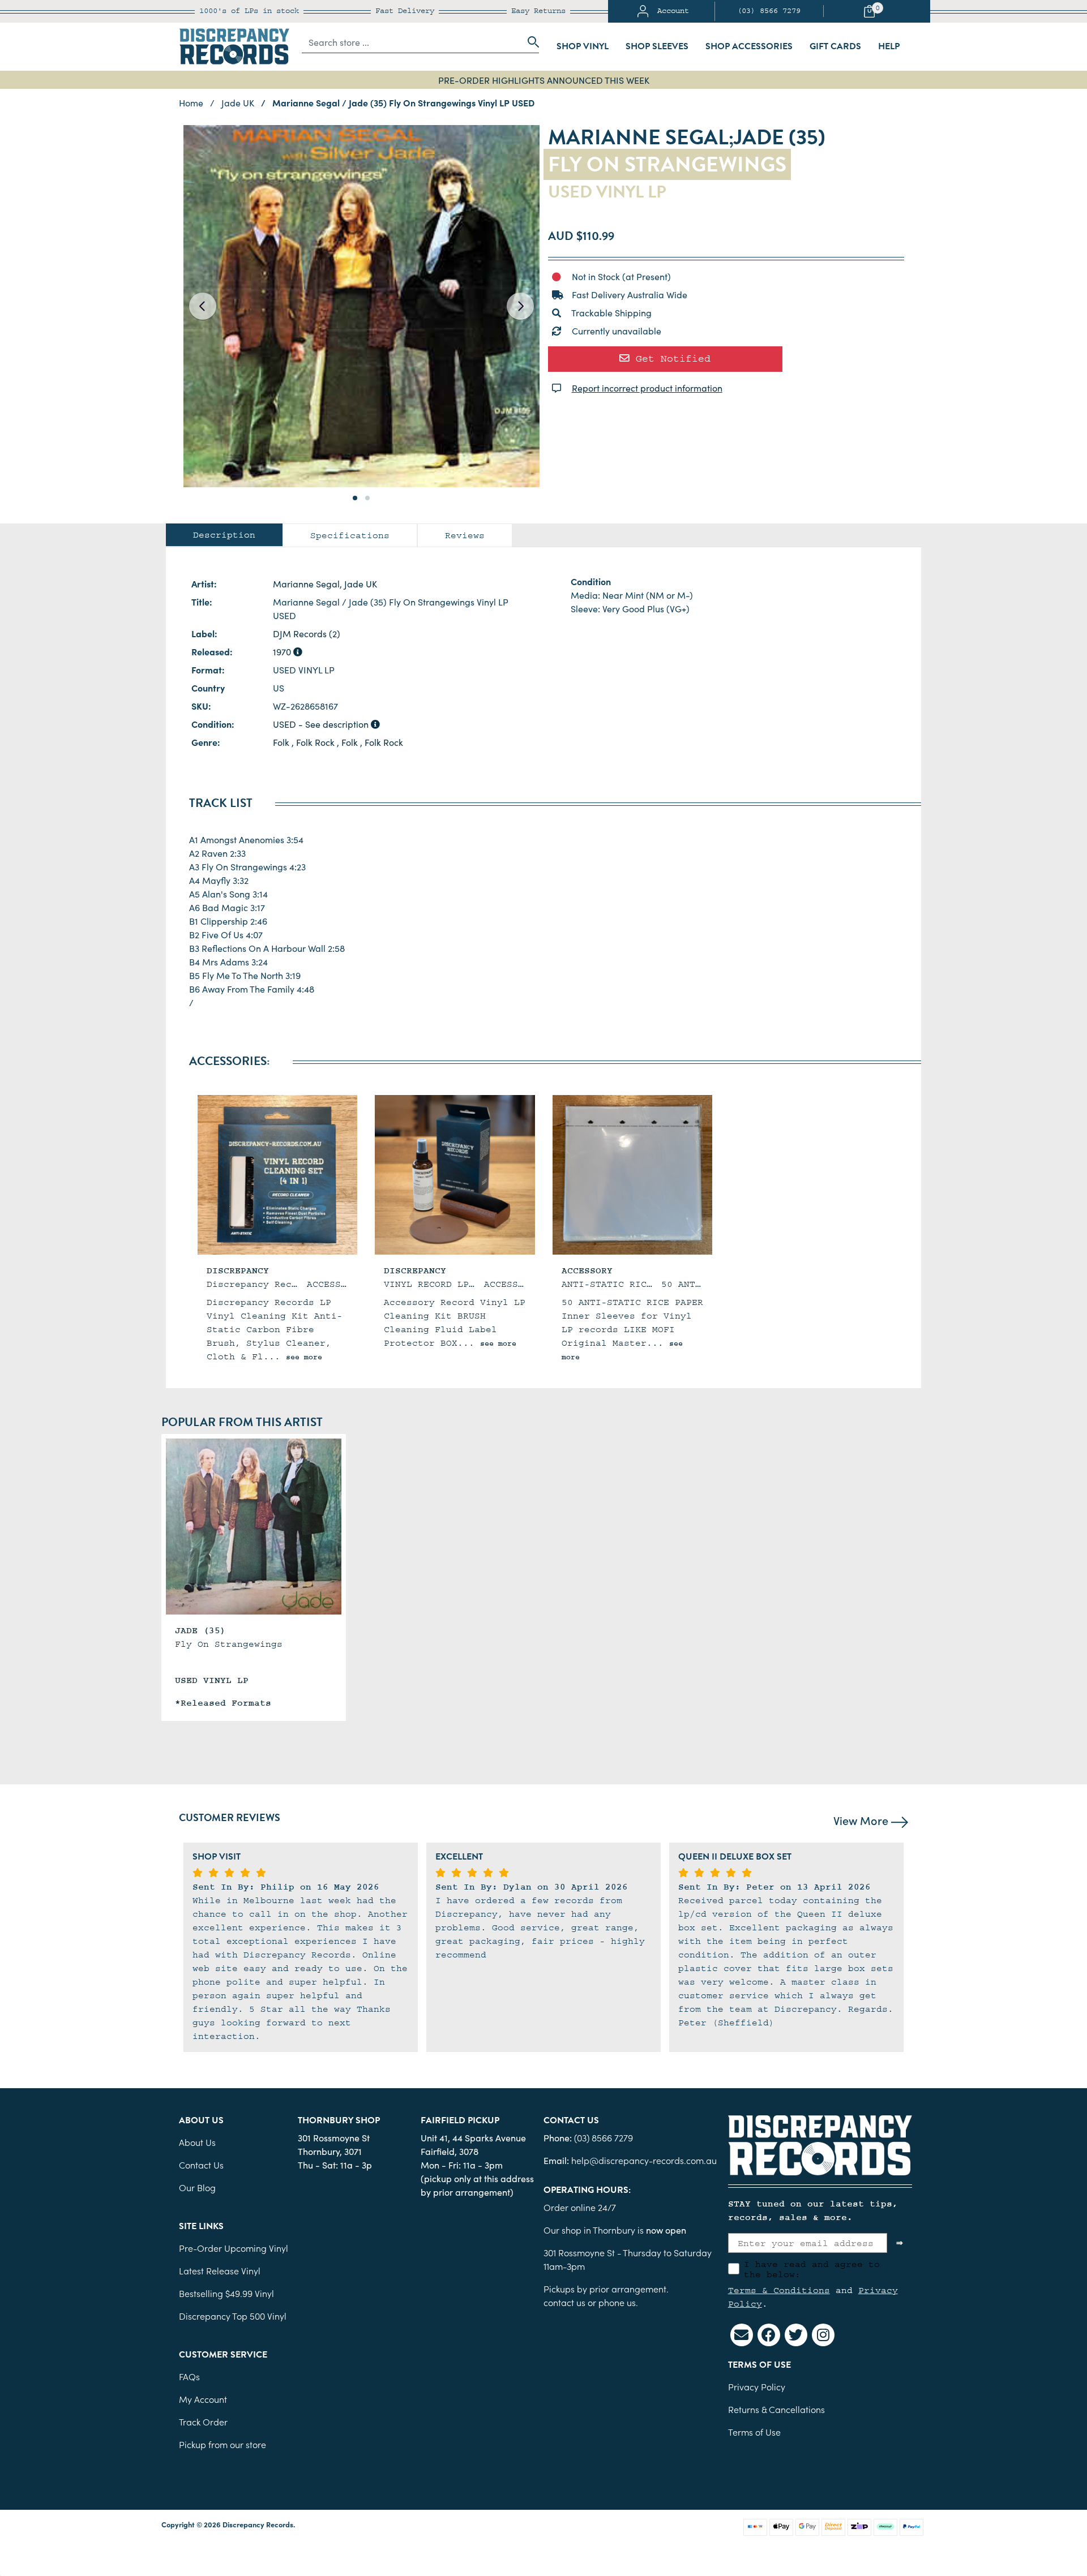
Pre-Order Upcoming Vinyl (234, 2248)
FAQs (189, 2376)
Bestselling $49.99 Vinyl (226, 2293)
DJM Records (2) (307, 633)
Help (889, 46)
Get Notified (670, 359)
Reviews (465, 535)
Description (224, 535)
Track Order (203, 2422)
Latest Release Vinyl (220, 2270)
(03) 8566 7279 (769, 11)
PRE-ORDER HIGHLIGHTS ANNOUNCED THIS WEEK (544, 80)
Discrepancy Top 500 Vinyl (233, 2316)
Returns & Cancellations (776, 2409)
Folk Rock (315, 742)
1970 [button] (283, 651)
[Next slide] (520, 306)
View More (862, 1820)
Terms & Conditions (779, 2290)
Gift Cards (835, 46)
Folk (281, 742)
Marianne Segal (306, 583)
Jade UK (361, 583)
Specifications (350, 535)
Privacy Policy (757, 2386)
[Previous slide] (203, 306)
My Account (203, 2399)
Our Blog (197, 2187)
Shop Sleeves (657, 46)
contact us (564, 2302)
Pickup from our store (222, 2444)
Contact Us (201, 2165)
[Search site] (530, 42)
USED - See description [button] (322, 724)
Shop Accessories (749, 46)
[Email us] (742, 2335)
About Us (197, 2142)
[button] (355, 498)
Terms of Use (754, 2432)
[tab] (224, 535)
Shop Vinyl (583, 46)
